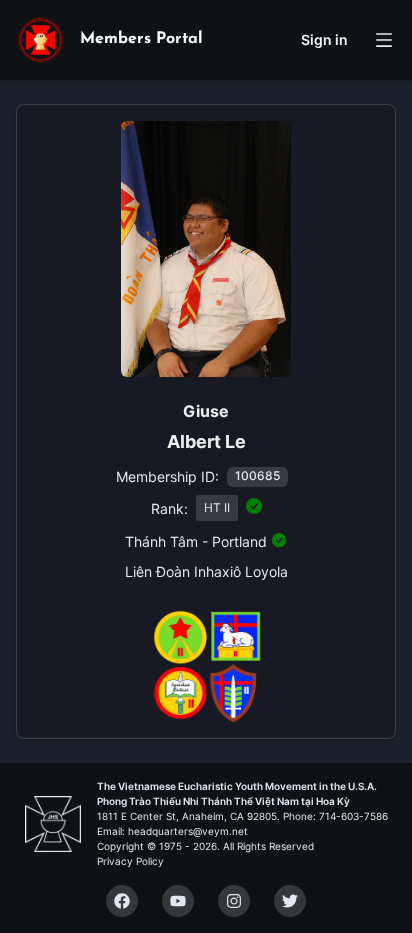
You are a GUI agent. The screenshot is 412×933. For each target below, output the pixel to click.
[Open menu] (384, 40)
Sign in (324, 39)
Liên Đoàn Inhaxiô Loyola (206, 571)
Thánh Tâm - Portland (196, 541)
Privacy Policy (130, 861)
